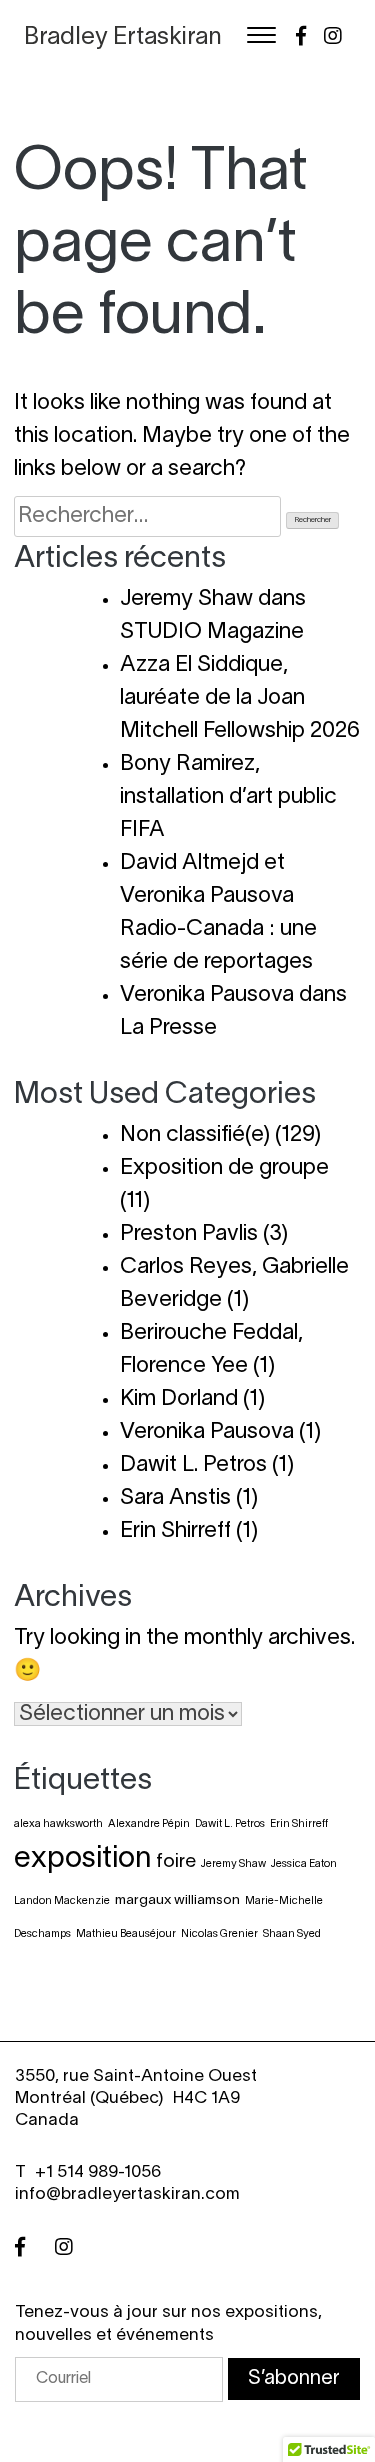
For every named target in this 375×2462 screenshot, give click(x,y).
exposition (82, 1859)
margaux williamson (177, 1900)
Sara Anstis (175, 1498)
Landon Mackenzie (62, 1901)
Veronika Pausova (207, 1432)
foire (176, 1862)
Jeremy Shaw (233, 1864)
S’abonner (294, 2379)
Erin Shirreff (175, 1531)
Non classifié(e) (195, 1135)
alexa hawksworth (58, 1824)
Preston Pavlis (189, 1234)
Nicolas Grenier (219, 1934)
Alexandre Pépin (149, 1824)
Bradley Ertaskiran (123, 38)
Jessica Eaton (304, 1864)
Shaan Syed (292, 1934)
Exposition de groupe (224, 1168)
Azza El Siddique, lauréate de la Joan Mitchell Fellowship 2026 (240, 698)
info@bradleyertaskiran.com (127, 2194)
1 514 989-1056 (103, 2172)
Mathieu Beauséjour (126, 1934)
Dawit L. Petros (193, 1465)
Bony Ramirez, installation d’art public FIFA (228, 797)
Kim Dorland (179, 1399)
